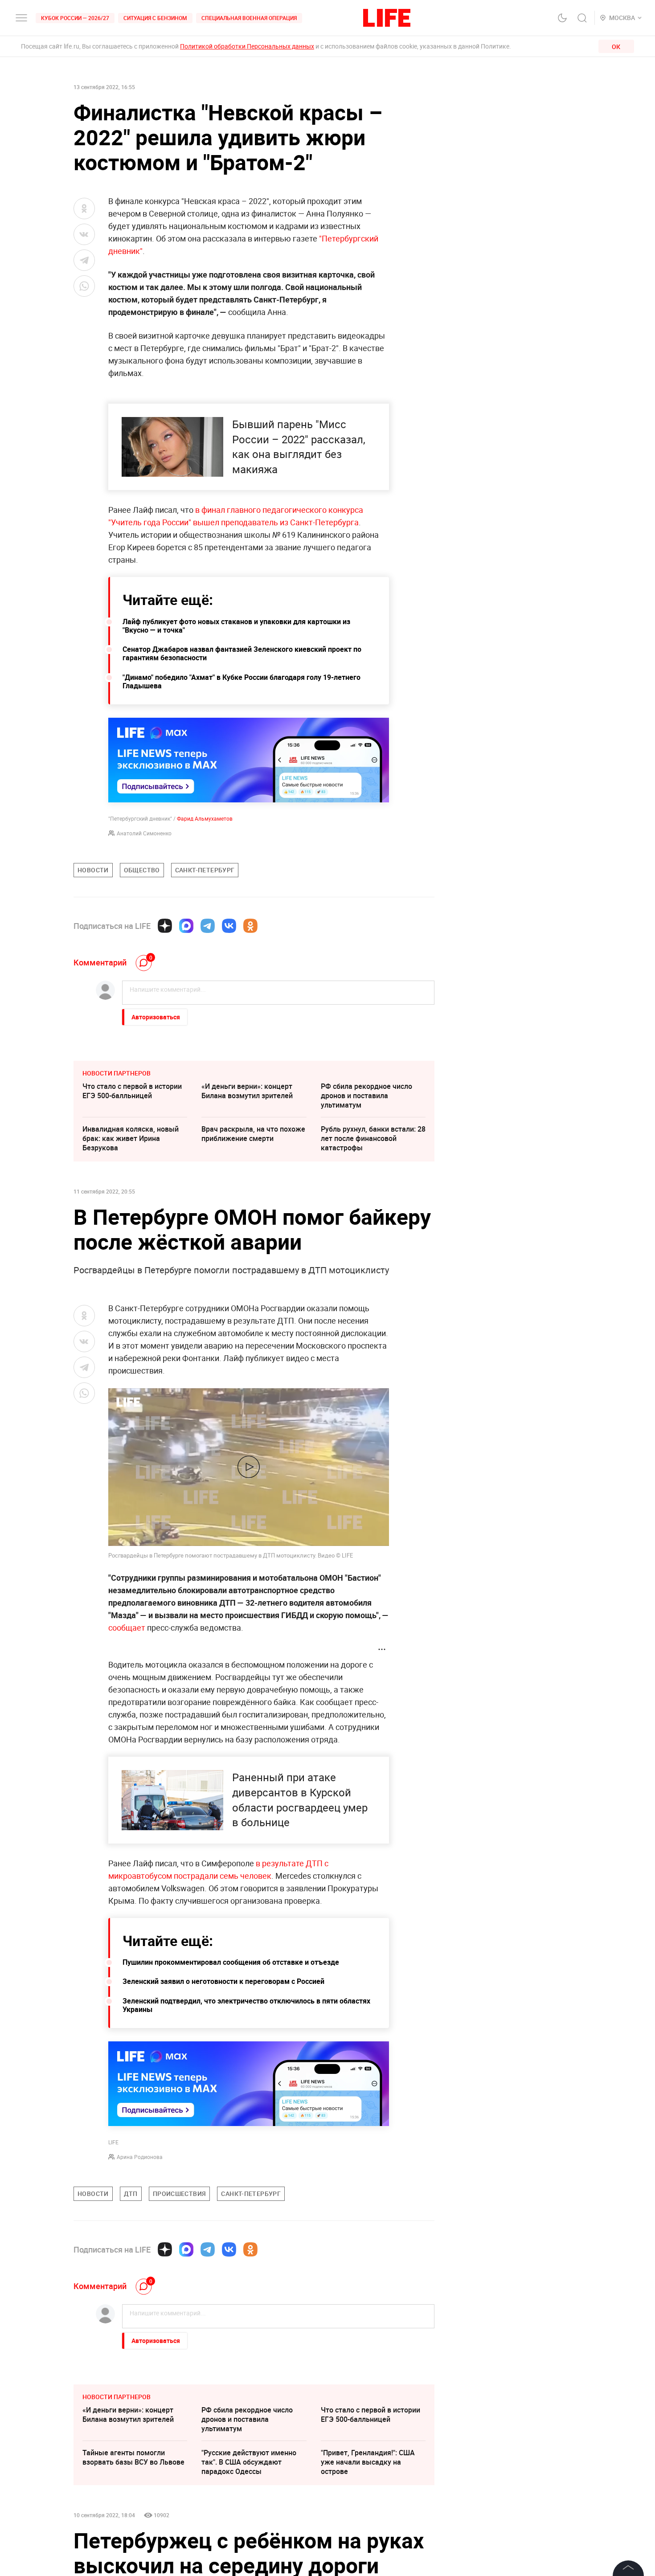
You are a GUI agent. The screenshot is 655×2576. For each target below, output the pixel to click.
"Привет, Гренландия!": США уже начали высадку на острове (368, 2462)
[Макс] (186, 926)
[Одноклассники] (250, 926)
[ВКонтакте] (229, 926)
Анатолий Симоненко (144, 833)
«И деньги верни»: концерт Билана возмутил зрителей (247, 1091)
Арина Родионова (140, 2157)
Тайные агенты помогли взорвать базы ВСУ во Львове (133, 2457)
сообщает (128, 1627)
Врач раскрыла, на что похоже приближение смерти (253, 1134)
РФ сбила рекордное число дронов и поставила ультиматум (366, 1096)
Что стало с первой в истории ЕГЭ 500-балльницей (132, 1091)
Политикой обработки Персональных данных (247, 46)
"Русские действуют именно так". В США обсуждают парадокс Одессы (249, 2462)
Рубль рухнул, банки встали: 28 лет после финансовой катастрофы (373, 1138)
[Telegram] (208, 926)
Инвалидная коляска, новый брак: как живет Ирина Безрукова (131, 1138)
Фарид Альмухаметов (205, 818)
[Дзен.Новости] (165, 926)
